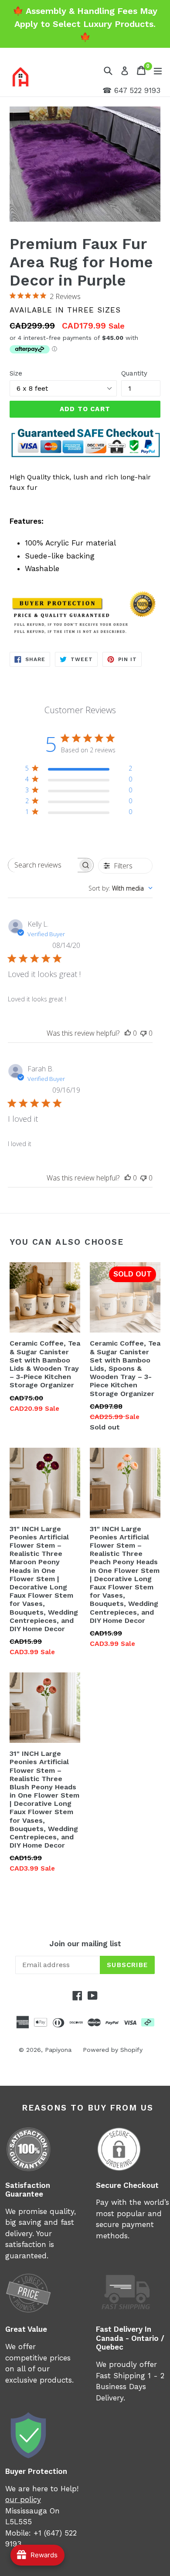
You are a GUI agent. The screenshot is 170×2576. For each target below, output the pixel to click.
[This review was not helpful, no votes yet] (143, 1033)
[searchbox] (43, 865)
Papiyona (58, 2050)
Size (16, 373)
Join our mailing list (85, 1944)
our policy (23, 2500)
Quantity (134, 373)
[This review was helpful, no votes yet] (128, 1033)
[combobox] (121, 888)
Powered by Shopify (113, 2050)
